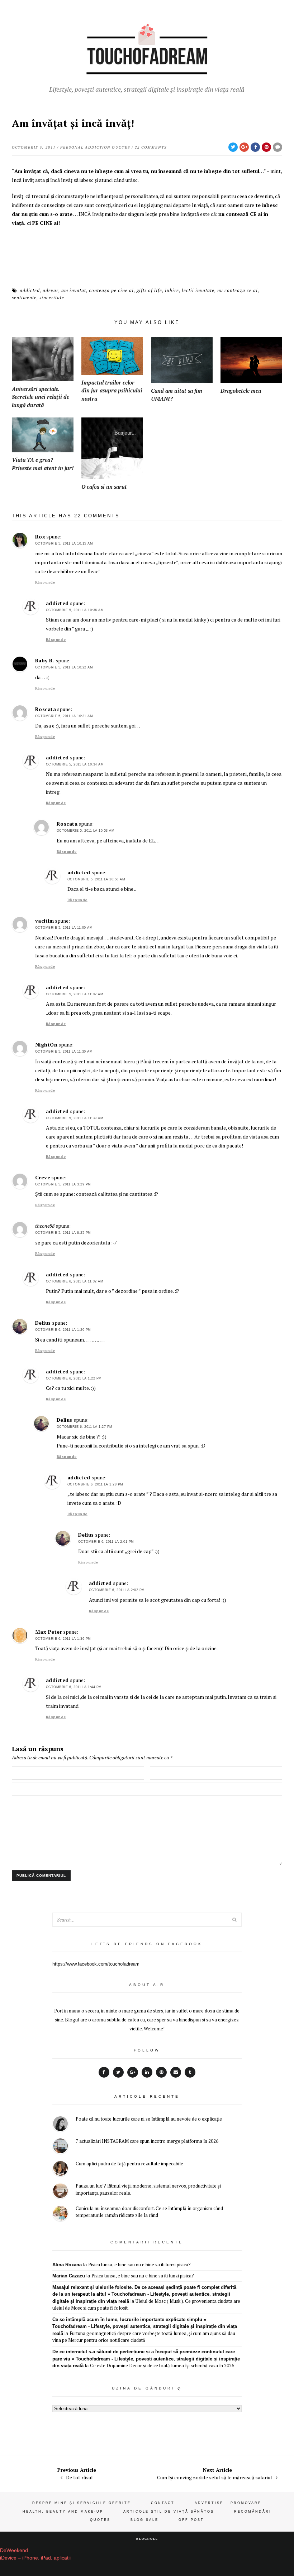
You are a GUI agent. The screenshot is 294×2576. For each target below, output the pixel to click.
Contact (163, 2503)
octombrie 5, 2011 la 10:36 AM (75, 610)
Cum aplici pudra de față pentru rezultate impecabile (129, 2164)
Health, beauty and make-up (63, 2512)
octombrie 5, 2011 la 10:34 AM (75, 764)
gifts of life (149, 290)
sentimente (24, 298)
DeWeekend (14, 2550)
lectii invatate (198, 290)
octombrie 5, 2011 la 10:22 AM (64, 667)
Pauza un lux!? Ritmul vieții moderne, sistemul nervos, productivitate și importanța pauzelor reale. (148, 2189)
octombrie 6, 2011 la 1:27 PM (85, 1427)
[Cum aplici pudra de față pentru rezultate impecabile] (60, 2169)
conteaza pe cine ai (111, 290)
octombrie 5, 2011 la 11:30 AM (64, 1052)
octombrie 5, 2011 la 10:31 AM (64, 716)
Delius (43, 1323)
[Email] (176, 2072)
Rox (40, 537)
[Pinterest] (161, 2072)
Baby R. (45, 660)
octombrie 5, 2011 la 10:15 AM (64, 543)
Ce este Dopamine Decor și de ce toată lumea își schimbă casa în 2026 (162, 2365)
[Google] (133, 2072)
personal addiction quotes (95, 147)
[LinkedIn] (147, 2072)
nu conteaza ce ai (238, 290)
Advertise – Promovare (228, 2503)
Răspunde (45, 582)
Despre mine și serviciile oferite (82, 2503)
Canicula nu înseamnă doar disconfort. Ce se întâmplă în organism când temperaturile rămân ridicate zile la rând (149, 2212)
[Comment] (278, 147)
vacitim (45, 921)
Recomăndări (253, 2512)
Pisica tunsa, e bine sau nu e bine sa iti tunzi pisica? (139, 2265)
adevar (51, 290)
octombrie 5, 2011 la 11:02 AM (75, 994)
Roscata (46, 709)
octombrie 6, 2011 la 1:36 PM (63, 1639)
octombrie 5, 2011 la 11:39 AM (75, 1118)
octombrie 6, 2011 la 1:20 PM (63, 1330)
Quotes (100, 2520)
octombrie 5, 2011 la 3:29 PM (63, 1184)
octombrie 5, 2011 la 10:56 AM (96, 879)
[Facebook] (104, 2072)
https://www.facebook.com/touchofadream (96, 1964)
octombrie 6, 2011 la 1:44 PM (74, 1687)
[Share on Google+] (244, 147)
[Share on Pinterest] (266, 147)
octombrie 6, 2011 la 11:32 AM (75, 1281)
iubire (172, 290)
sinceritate (52, 298)
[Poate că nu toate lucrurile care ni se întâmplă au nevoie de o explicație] (60, 2125)
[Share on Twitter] (233, 147)
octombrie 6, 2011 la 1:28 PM (95, 1484)
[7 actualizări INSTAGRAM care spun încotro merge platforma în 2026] (60, 2147)
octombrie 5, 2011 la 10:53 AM (86, 831)
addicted (30, 290)
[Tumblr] (190, 2072)
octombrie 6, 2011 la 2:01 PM (106, 1542)
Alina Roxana (67, 2265)
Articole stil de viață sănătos (169, 2512)
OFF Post (191, 2520)
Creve (43, 1177)
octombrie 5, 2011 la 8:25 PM (63, 1233)
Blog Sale (144, 2520)
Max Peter (49, 1632)
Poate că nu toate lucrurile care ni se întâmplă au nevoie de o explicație (149, 2119)
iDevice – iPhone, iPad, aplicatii (35, 2558)
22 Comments (151, 147)
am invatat (74, 290)
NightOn (46, 1045)
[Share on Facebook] (255, 147)
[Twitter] (118, 2072)
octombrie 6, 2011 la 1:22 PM (74, 1378)
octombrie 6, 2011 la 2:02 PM (117, 1590)
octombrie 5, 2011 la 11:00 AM (64, 928)
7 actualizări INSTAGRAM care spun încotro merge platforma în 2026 (147, 2141)
